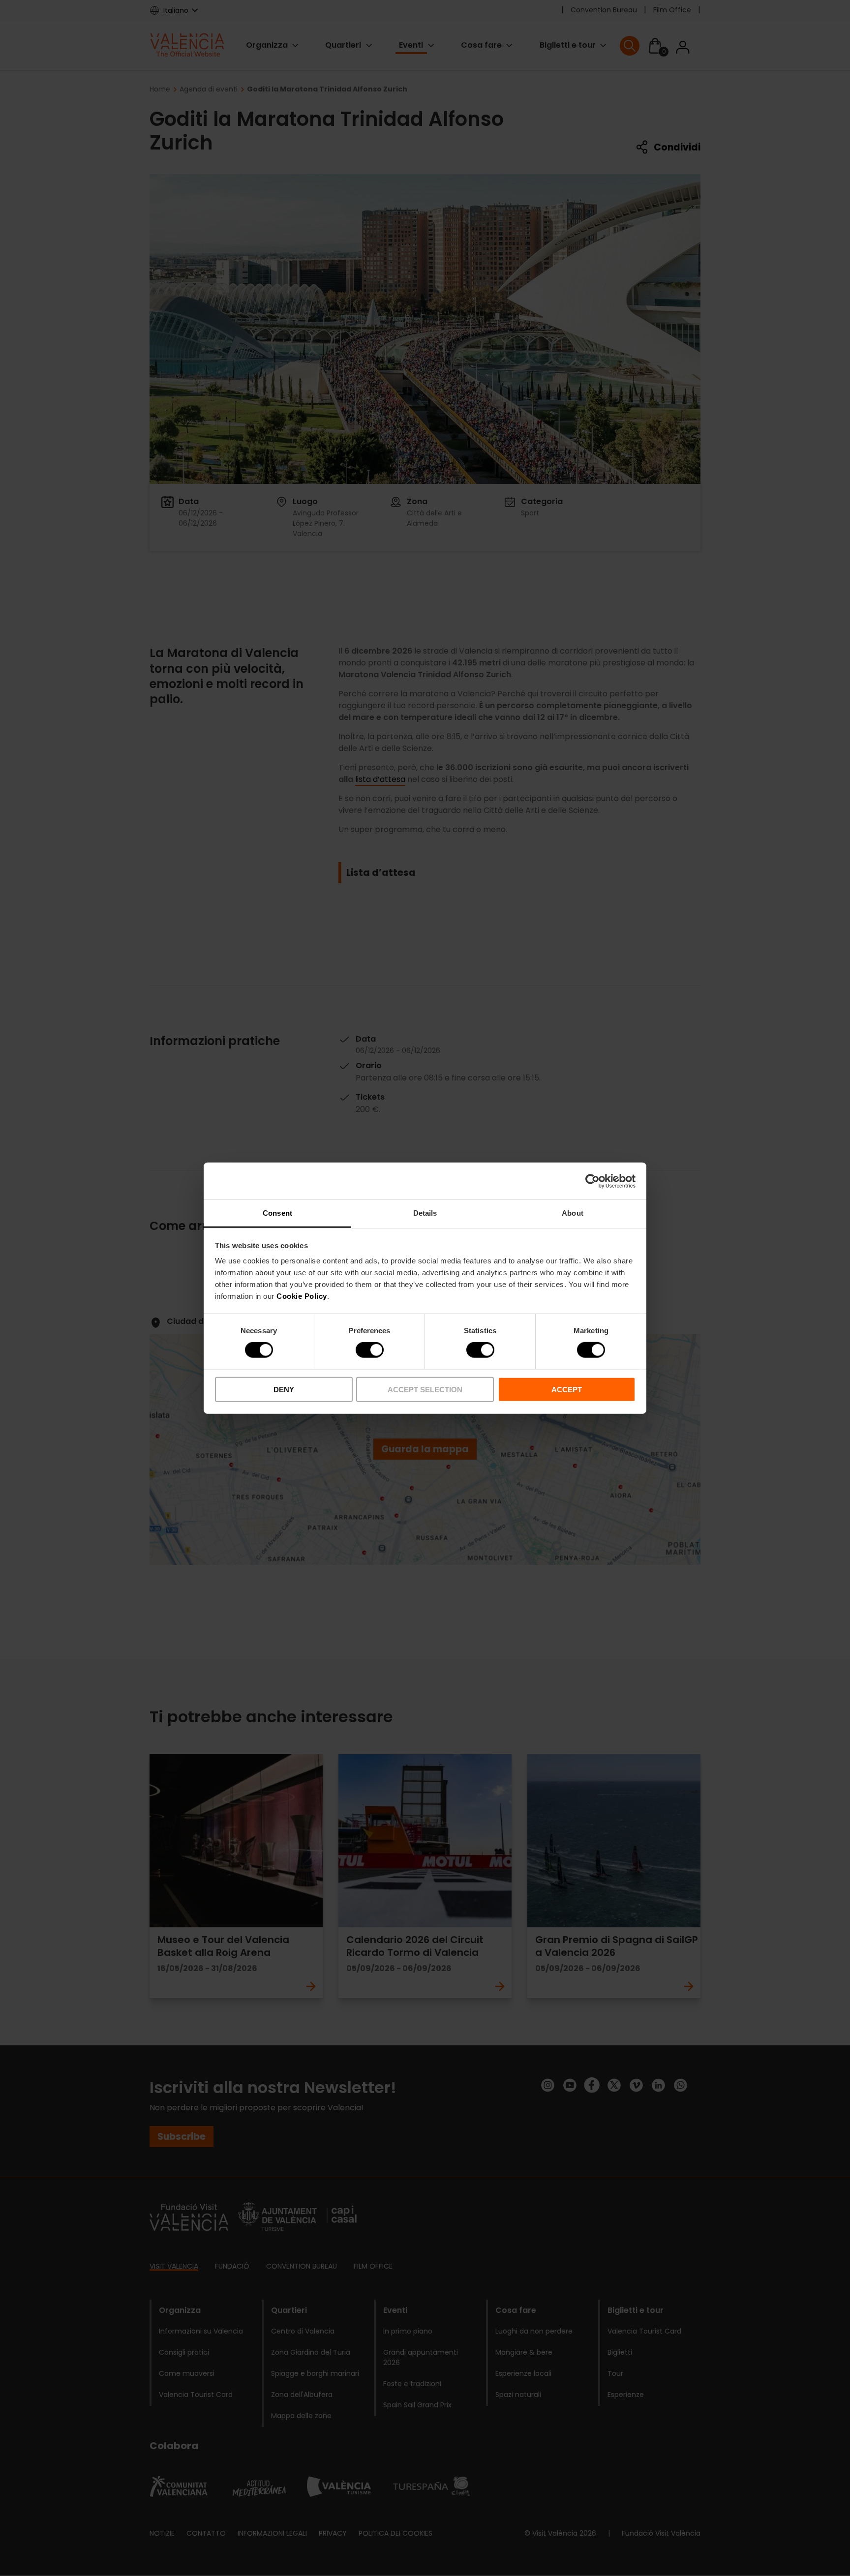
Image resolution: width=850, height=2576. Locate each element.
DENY (284, 1390)
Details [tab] (425, 1213)
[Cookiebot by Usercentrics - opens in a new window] (592, 1181)
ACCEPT (567, 1390)
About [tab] (573, 1213)
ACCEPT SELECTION (425, 1390)
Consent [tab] (277, 1213)
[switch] (370, 1350)
